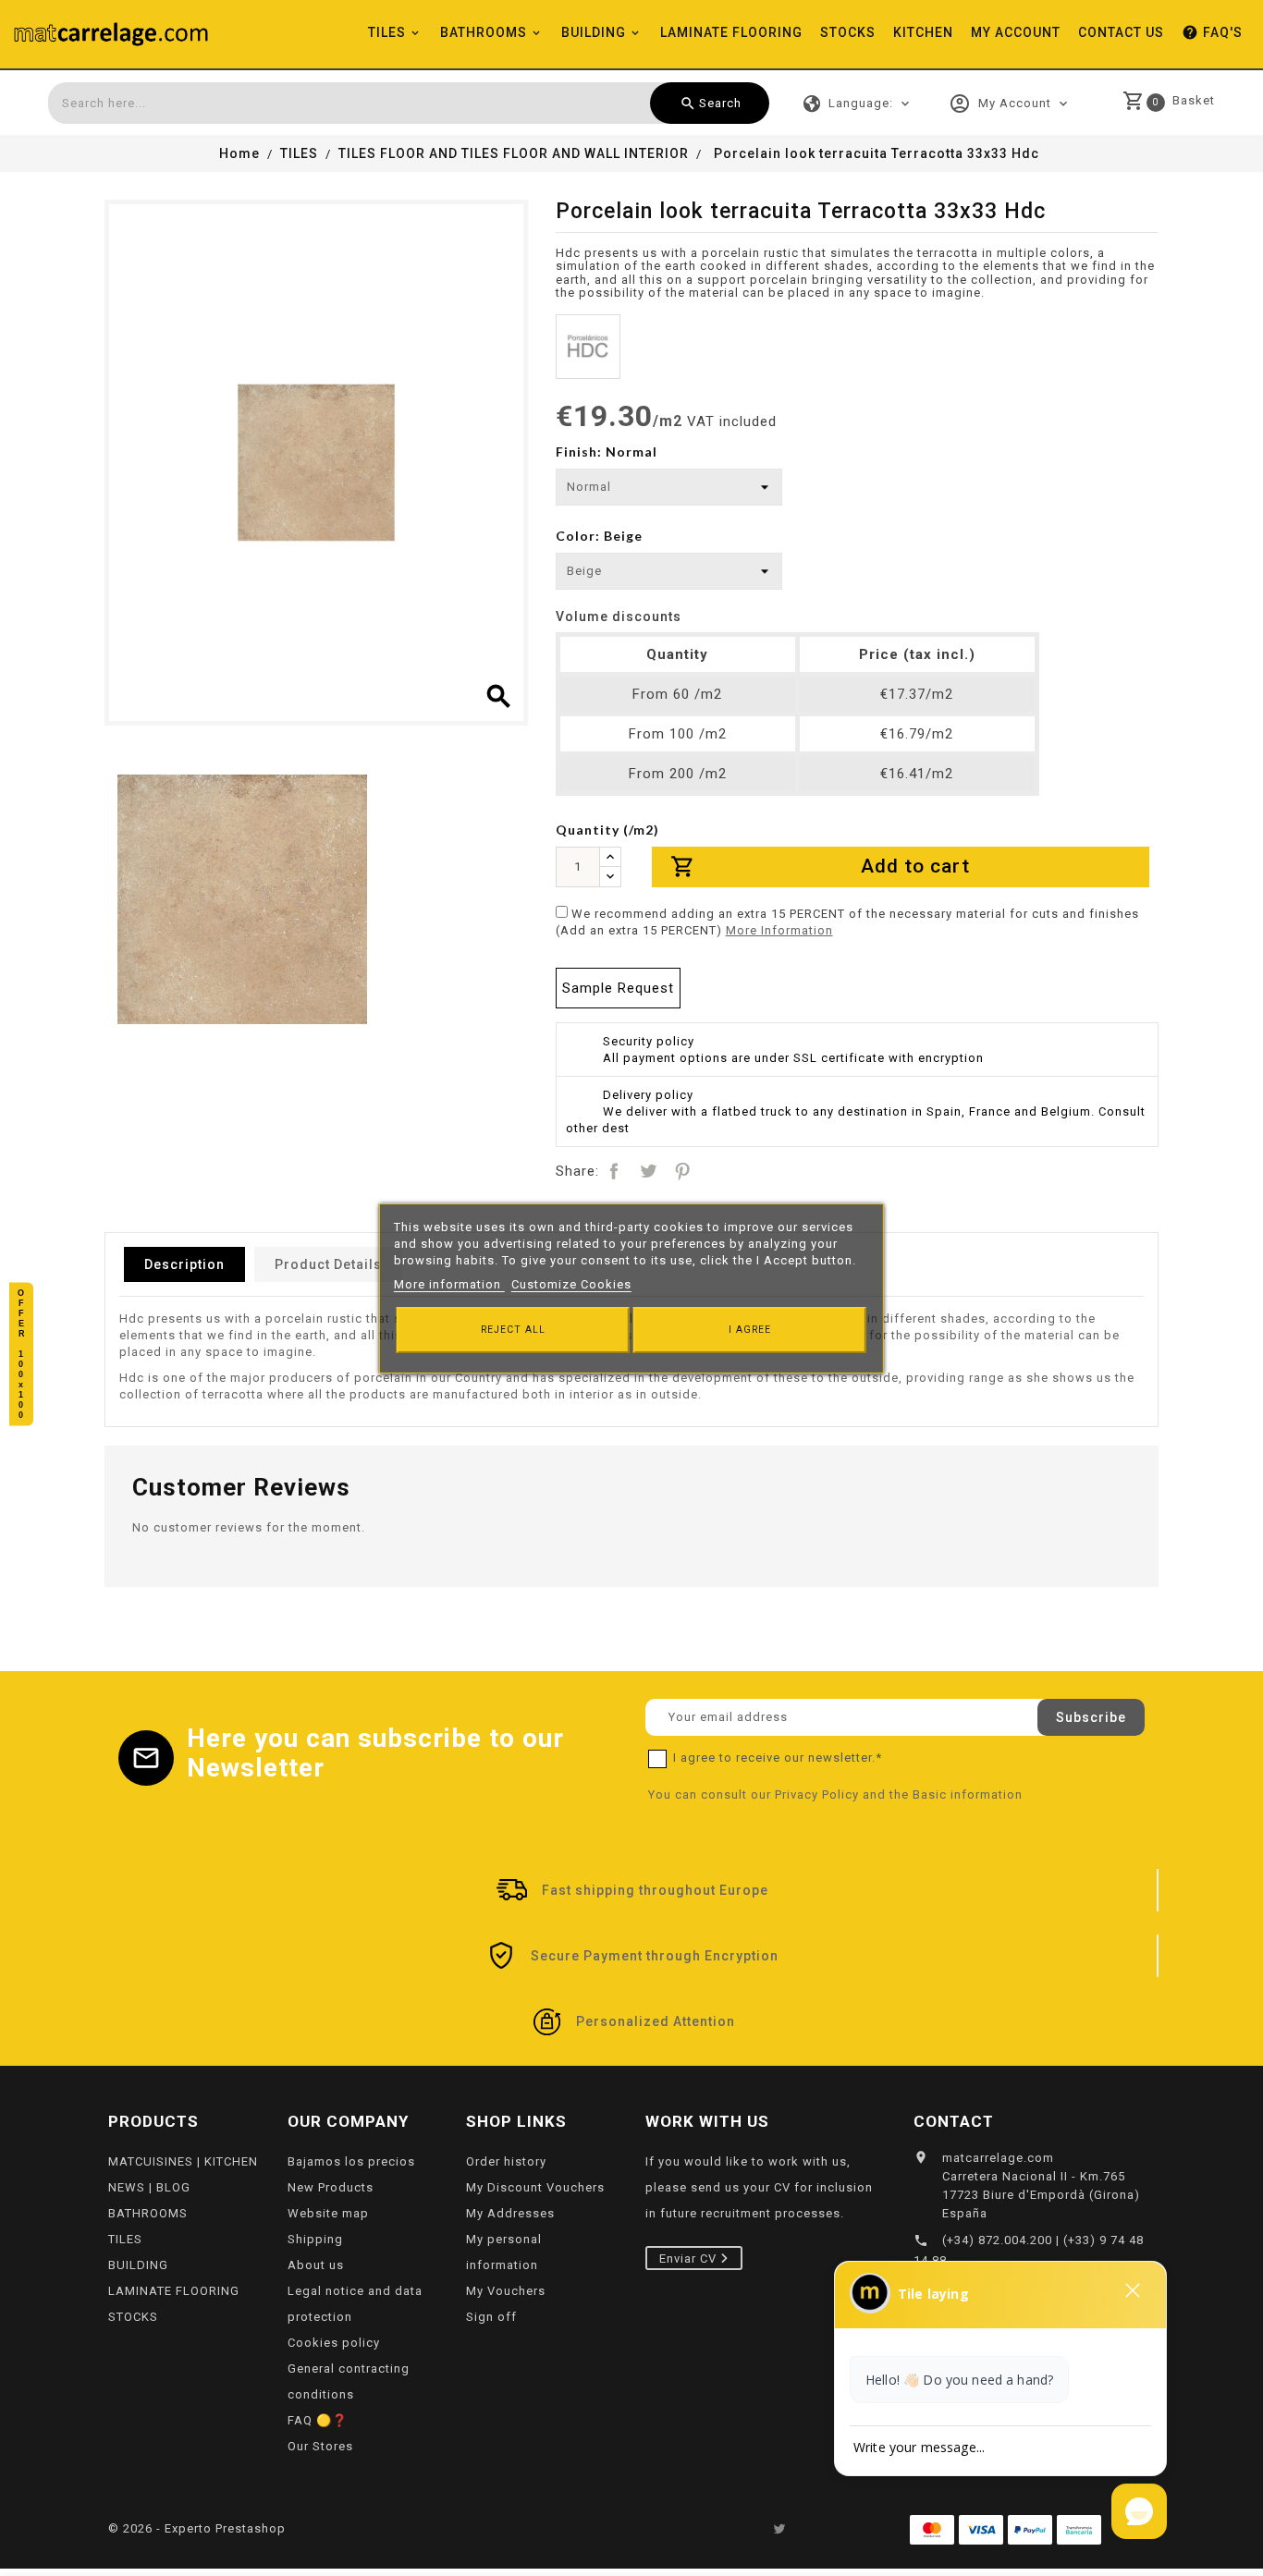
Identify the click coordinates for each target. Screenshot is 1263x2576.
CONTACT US (1121, 32)
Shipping (315, 2239)
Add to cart (820, 867)
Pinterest (682, 1171)
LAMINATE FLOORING (731, 32)
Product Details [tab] (328, 1264)
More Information (779, 930)
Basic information (968, 1795)
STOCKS (848, 32)
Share (614, 1171)
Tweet (648, 1171)
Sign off (491, 2317)
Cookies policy (334, 2343)
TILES (387, 32)
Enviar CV (690, 2259)
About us (316, 2265)
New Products (331, 2187)
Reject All (513, 1330)
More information (449, 1284)
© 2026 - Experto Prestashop (197, 2528)
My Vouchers (506, 2291)
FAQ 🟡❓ (318, 2420)
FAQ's (1212, 32)
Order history (506, 2161)
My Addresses (510, 2213)
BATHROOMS (484, 32)
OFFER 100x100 (21, 1354)
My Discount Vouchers (535, 2187)
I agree (750, 1330)
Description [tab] (184, 1264)
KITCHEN (923, 32)
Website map (328, 2213)
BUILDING (594, 32)
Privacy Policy (817, 1795)
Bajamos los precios (351, 2161)
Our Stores (320, 2446)
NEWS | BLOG (149, 2187)
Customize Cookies (571, 1284)
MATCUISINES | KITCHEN (183, 2161)
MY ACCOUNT (1016, 32)
